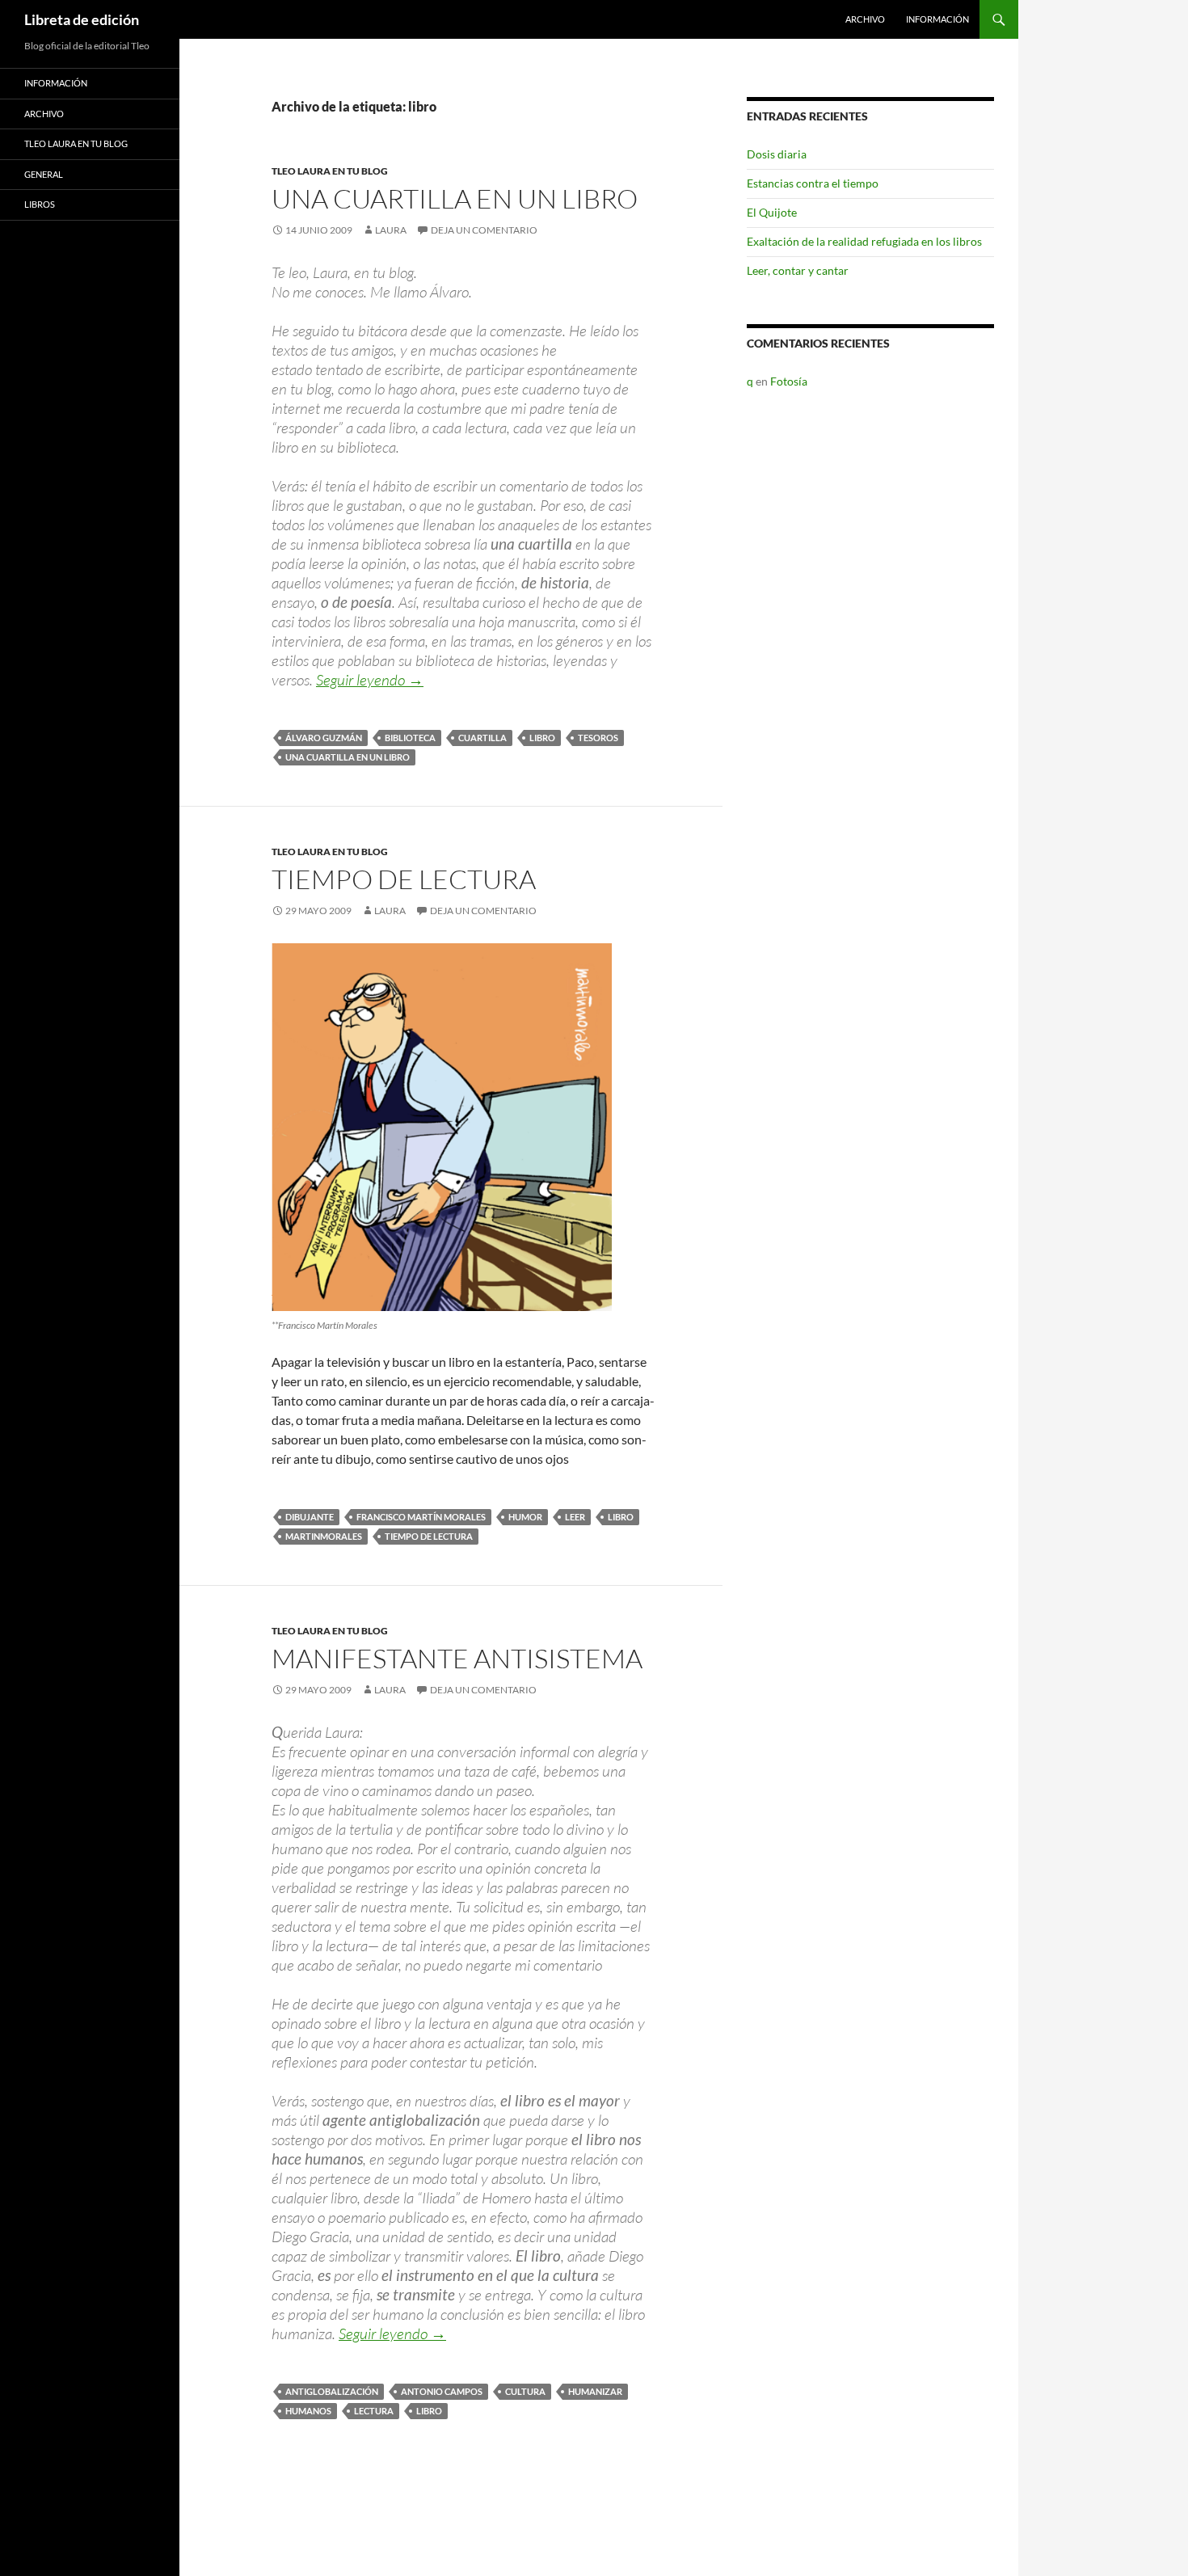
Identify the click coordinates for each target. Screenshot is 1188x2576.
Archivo (865, 19)
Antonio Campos (442, 2391)
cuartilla (482, 738)
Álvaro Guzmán (324, 738)
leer (575, 1517)
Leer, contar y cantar (798, 270)
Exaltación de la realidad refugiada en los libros (864, 241)
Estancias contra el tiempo (813, 183)
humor (525, 1517)
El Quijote (772, 212)
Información (937, 19)
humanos (308, 2411)
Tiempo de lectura (404, 879)
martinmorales (324, 1536)
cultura (525, 2391)
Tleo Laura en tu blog (330, 171)
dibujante (310, 1517)
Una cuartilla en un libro (455, 198)
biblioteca (410, 738)
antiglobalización (332, 2391)
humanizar (595, 2391)
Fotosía (789, 381)
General (44, 174)
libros (40, 204)
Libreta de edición (82, 19)
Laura (391, 230)
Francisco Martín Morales (421, 1517)
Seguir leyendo (370, 680)
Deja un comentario (484, 230)
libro (542, 738)
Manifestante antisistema (457, 1658)
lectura (374, 2411)
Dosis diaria (777, 154)
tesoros (598, 738)
